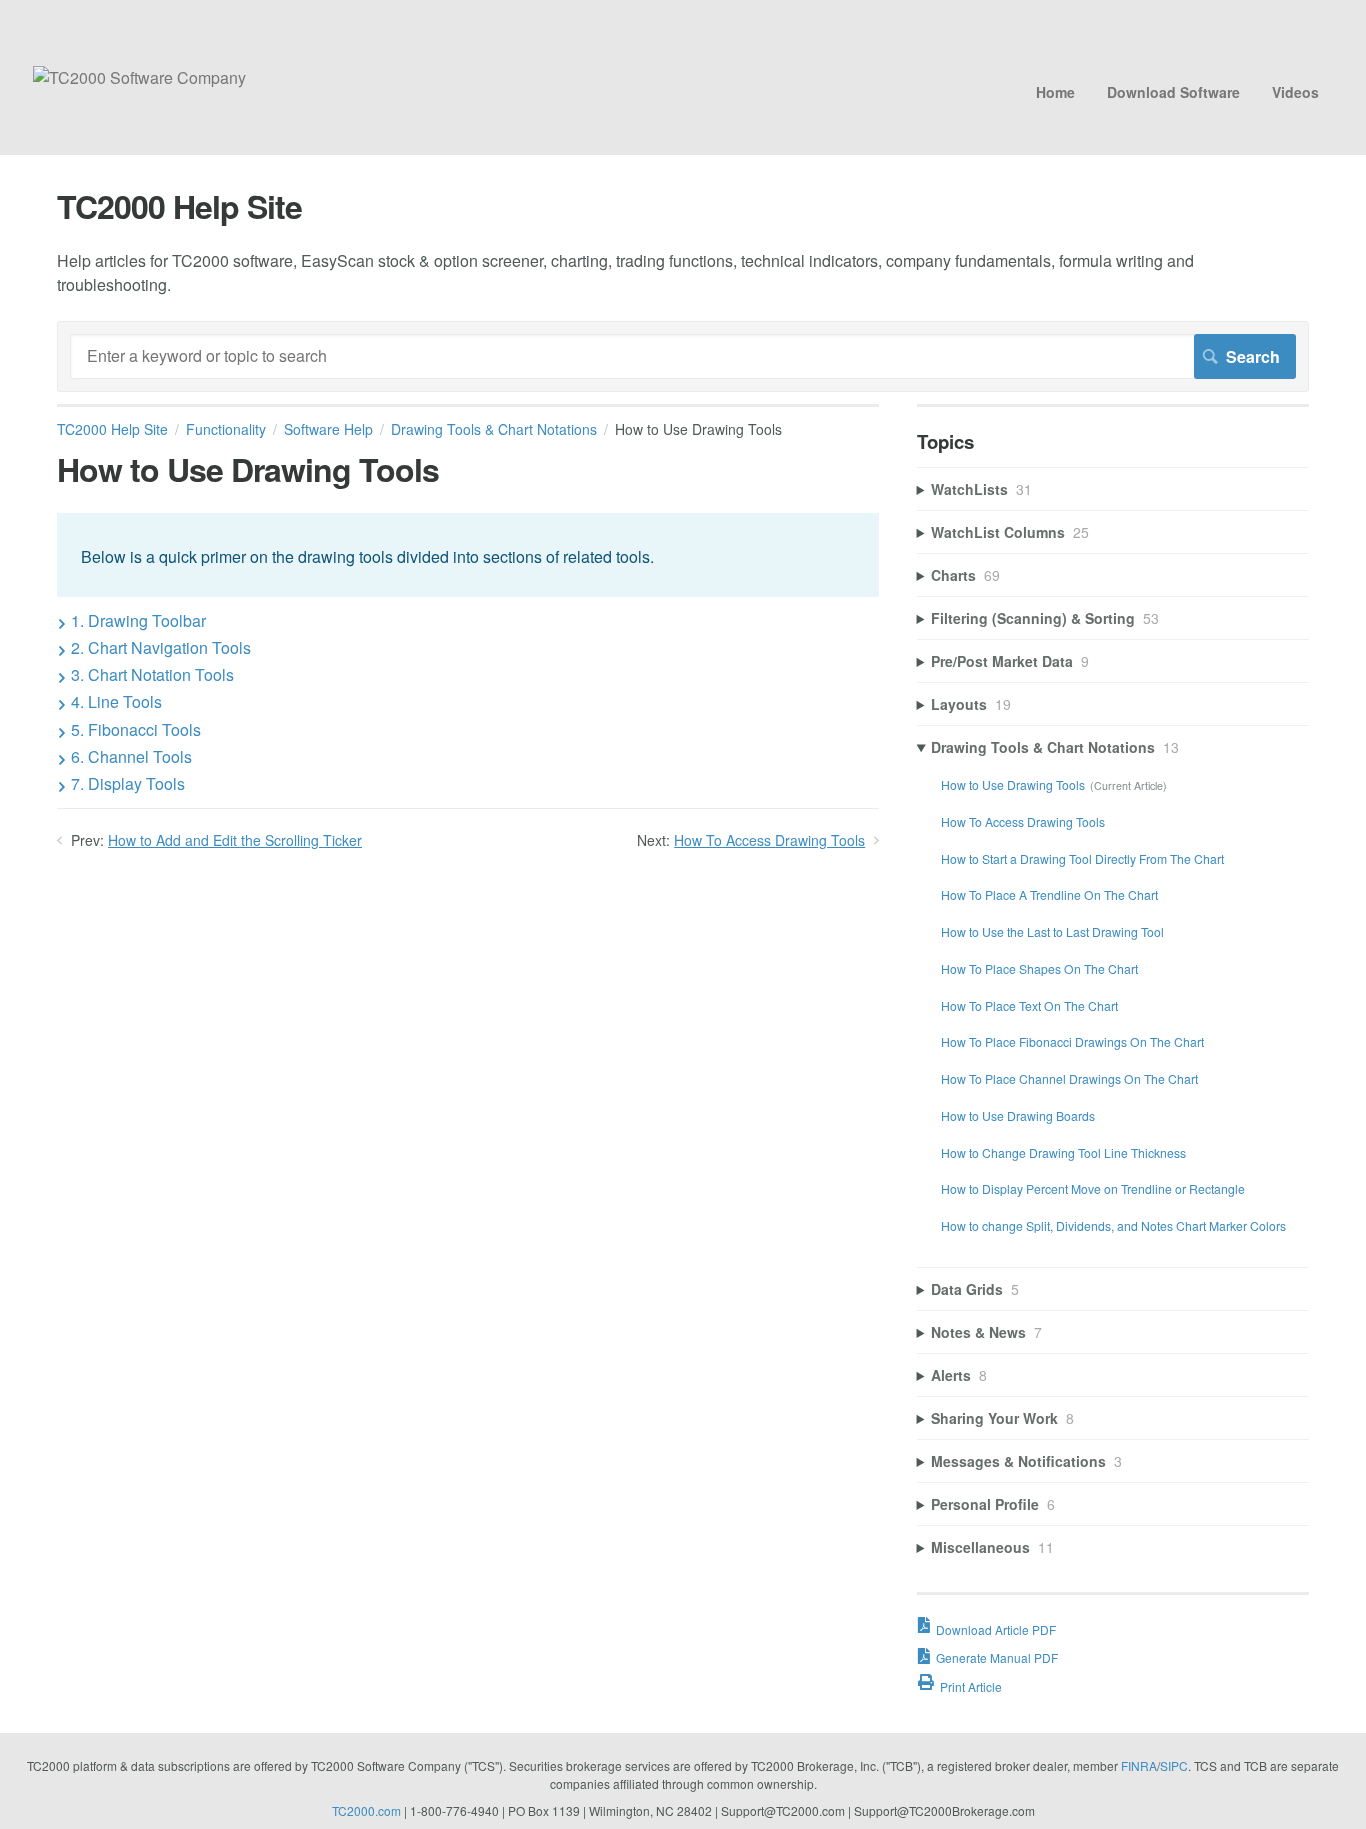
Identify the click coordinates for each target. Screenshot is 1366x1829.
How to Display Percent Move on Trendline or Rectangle (1093, 1188)
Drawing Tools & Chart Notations (494, 429)
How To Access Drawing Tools (769, 840)
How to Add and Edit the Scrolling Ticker (235, 840)
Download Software (1173, 92)
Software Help (328, 429)
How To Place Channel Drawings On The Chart (1069, 1078)
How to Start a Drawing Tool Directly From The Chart (1082, 858)
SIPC (1174, 1765)
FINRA (1139, 1765)
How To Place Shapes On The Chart (1039, 968)
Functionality (226, 429)
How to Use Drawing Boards (1018, 1115)
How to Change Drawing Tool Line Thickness (1063, 1152)
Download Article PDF (996, 1629)
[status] (468, 555)
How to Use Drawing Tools (1013, 784)
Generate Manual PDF (997, 1657)
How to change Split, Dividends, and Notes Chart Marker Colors (1113, 1225)
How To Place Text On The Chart (1029, 1005)
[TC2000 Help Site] (139, 77)
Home (1055, 92)
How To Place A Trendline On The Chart (1049, 894)
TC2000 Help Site (112, 429)
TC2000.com (366, 1810)
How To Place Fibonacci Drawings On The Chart (1072, 1041)
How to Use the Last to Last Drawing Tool (1052, 931)
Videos (1295, 92)
